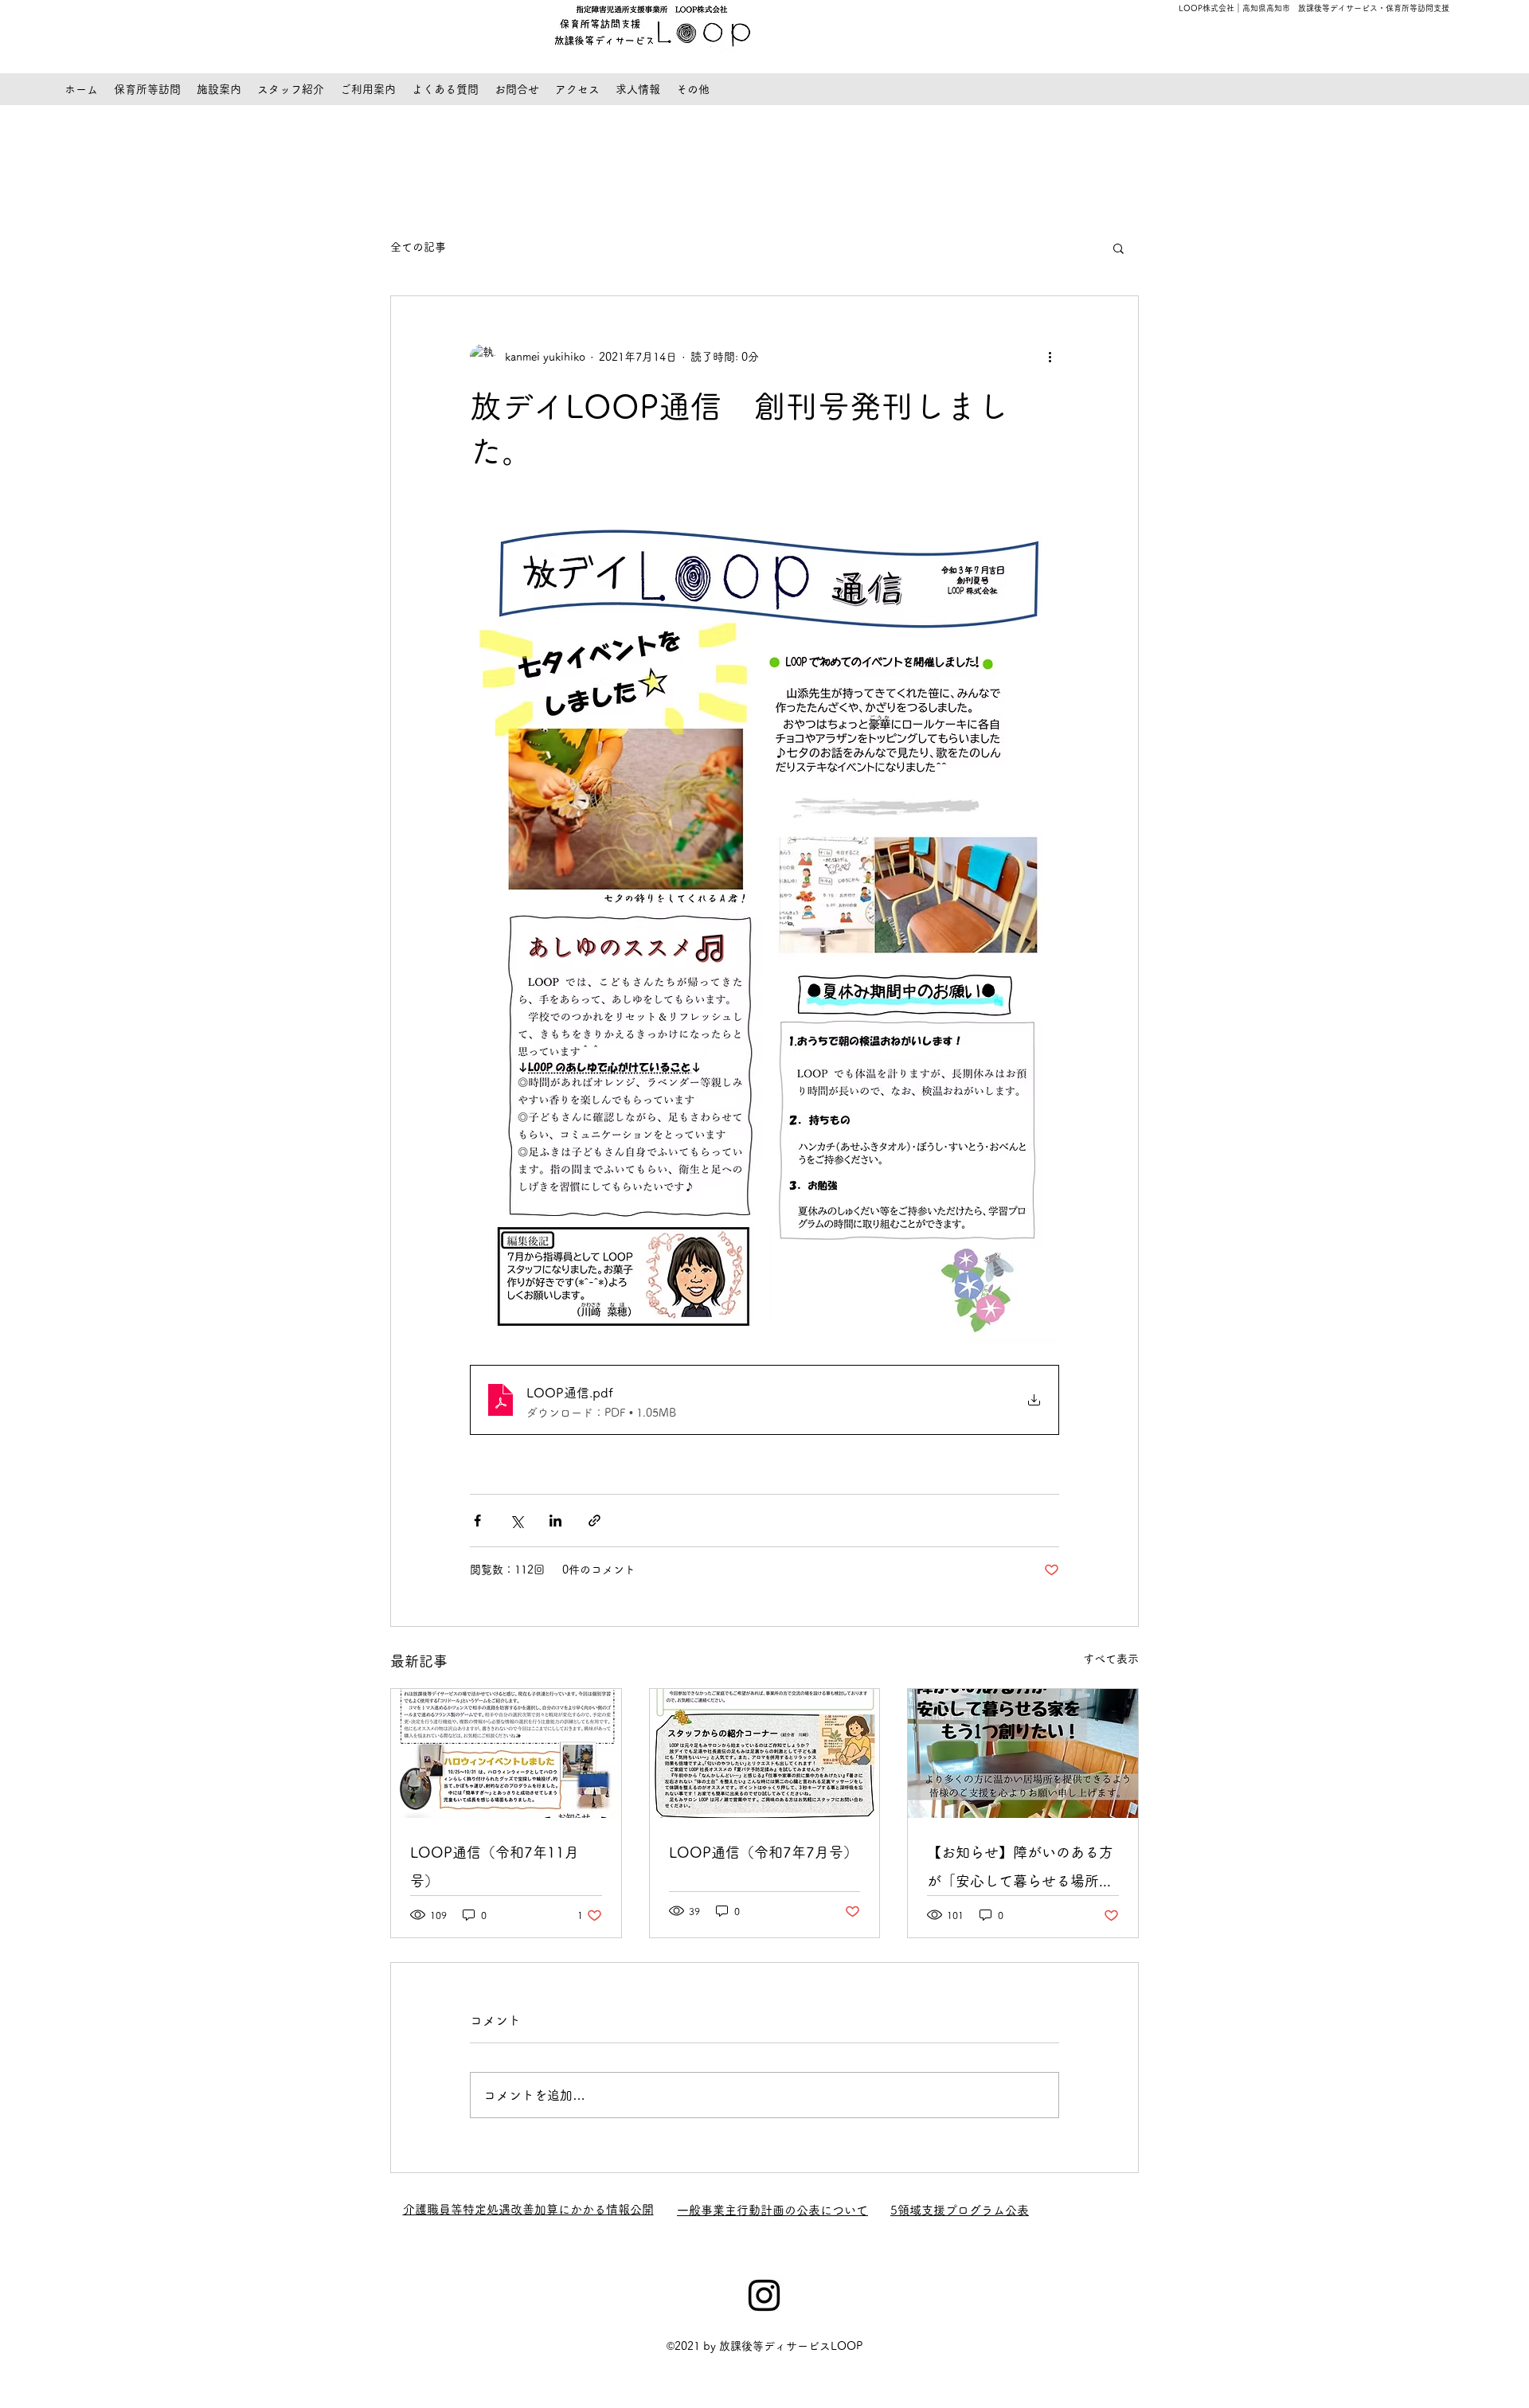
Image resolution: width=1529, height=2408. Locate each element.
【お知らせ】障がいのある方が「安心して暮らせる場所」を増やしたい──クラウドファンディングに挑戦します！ (1020, 1870)
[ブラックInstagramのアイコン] (764, 2295)
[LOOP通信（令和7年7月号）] (765, 1753)
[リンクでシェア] (594, 1521)
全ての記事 (418, 247)
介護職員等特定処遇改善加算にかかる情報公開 (528, 2209)
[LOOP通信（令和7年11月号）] (506, 1753)
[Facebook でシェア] (477, 1521)
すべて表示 (1111, 1659)
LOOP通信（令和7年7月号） (763, 1852)
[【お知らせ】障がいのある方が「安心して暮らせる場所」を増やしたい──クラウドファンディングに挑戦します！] (1023, 1753)
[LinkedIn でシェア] (555, 1521)
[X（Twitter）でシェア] (516, 1521)
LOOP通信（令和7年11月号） (495, 1867)
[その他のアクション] (1050, 357)
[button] (1118, 248)
